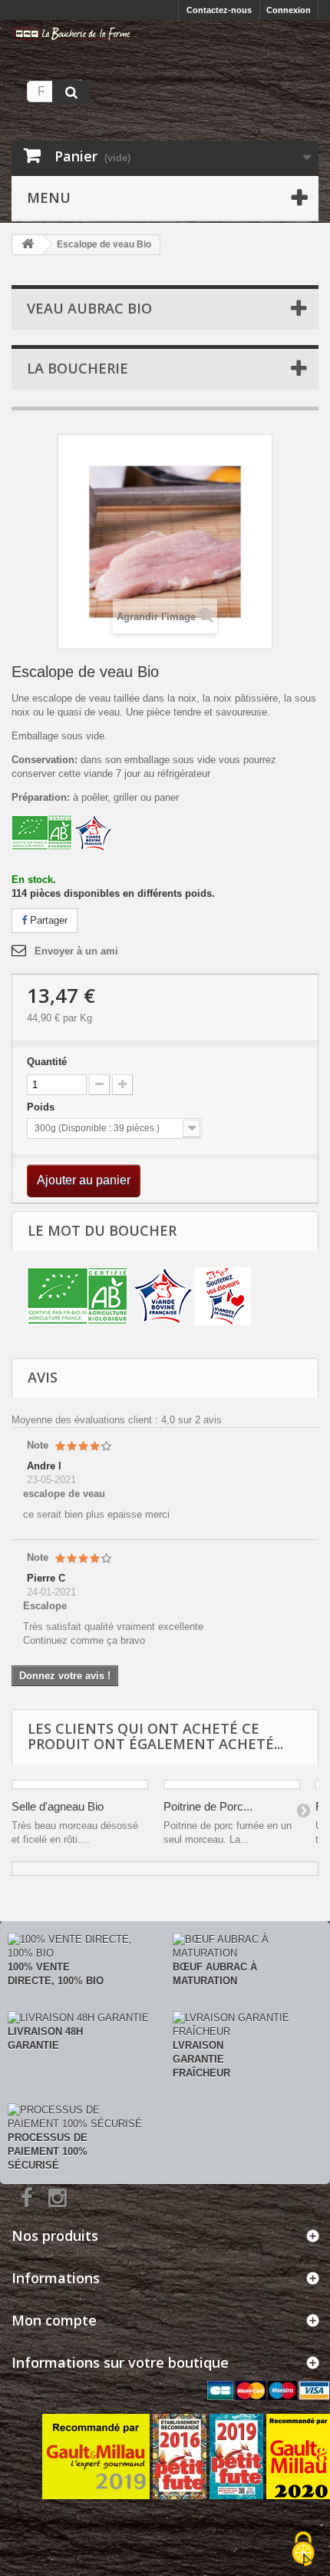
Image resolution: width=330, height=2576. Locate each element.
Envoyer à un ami (76, 951)
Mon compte (54, 2320)
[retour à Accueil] (28, 245)
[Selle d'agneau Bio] (80, 1784)
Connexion (289, 10)
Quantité (47, 1062)
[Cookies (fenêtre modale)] (303, 2550)
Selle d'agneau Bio (58, 1806)
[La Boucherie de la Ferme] (72, 33)
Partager (47, 920)
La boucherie (78, 368)
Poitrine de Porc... (208, 1806)
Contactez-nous (219, 10)
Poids (42, 1107)
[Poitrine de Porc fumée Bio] (232, 1784)
